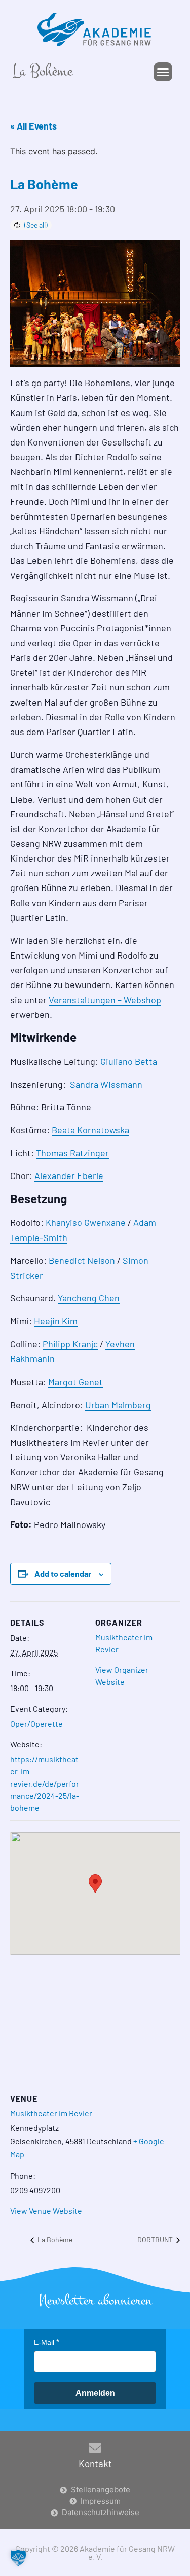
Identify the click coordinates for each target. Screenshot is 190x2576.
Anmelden (95, 2393)
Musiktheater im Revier (51, 2113)
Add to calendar (63, 1573)
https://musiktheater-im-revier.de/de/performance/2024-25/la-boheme (45, 1783)
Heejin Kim (56, 1321)
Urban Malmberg (118, 1405)
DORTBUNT (156, 2239)
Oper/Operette (36, 1723)
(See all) (36, 225)
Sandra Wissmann (106, 1084)
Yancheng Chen (89, 1298)
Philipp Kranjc (70, 1344)
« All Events (33, 126)
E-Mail (44, 2342)
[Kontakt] (95, 2448)
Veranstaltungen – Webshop (105, 1000)
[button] (163, 72)
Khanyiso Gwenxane (86, 1222)
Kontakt (95, 2463)
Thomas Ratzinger (72, 1153)
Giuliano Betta (129, 1061)
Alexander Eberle (69, 1175)
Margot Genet (75, 1382)
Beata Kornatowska (90, 1130)
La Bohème (54, 2239)
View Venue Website (46, 2211)
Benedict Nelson (82, 1260)
